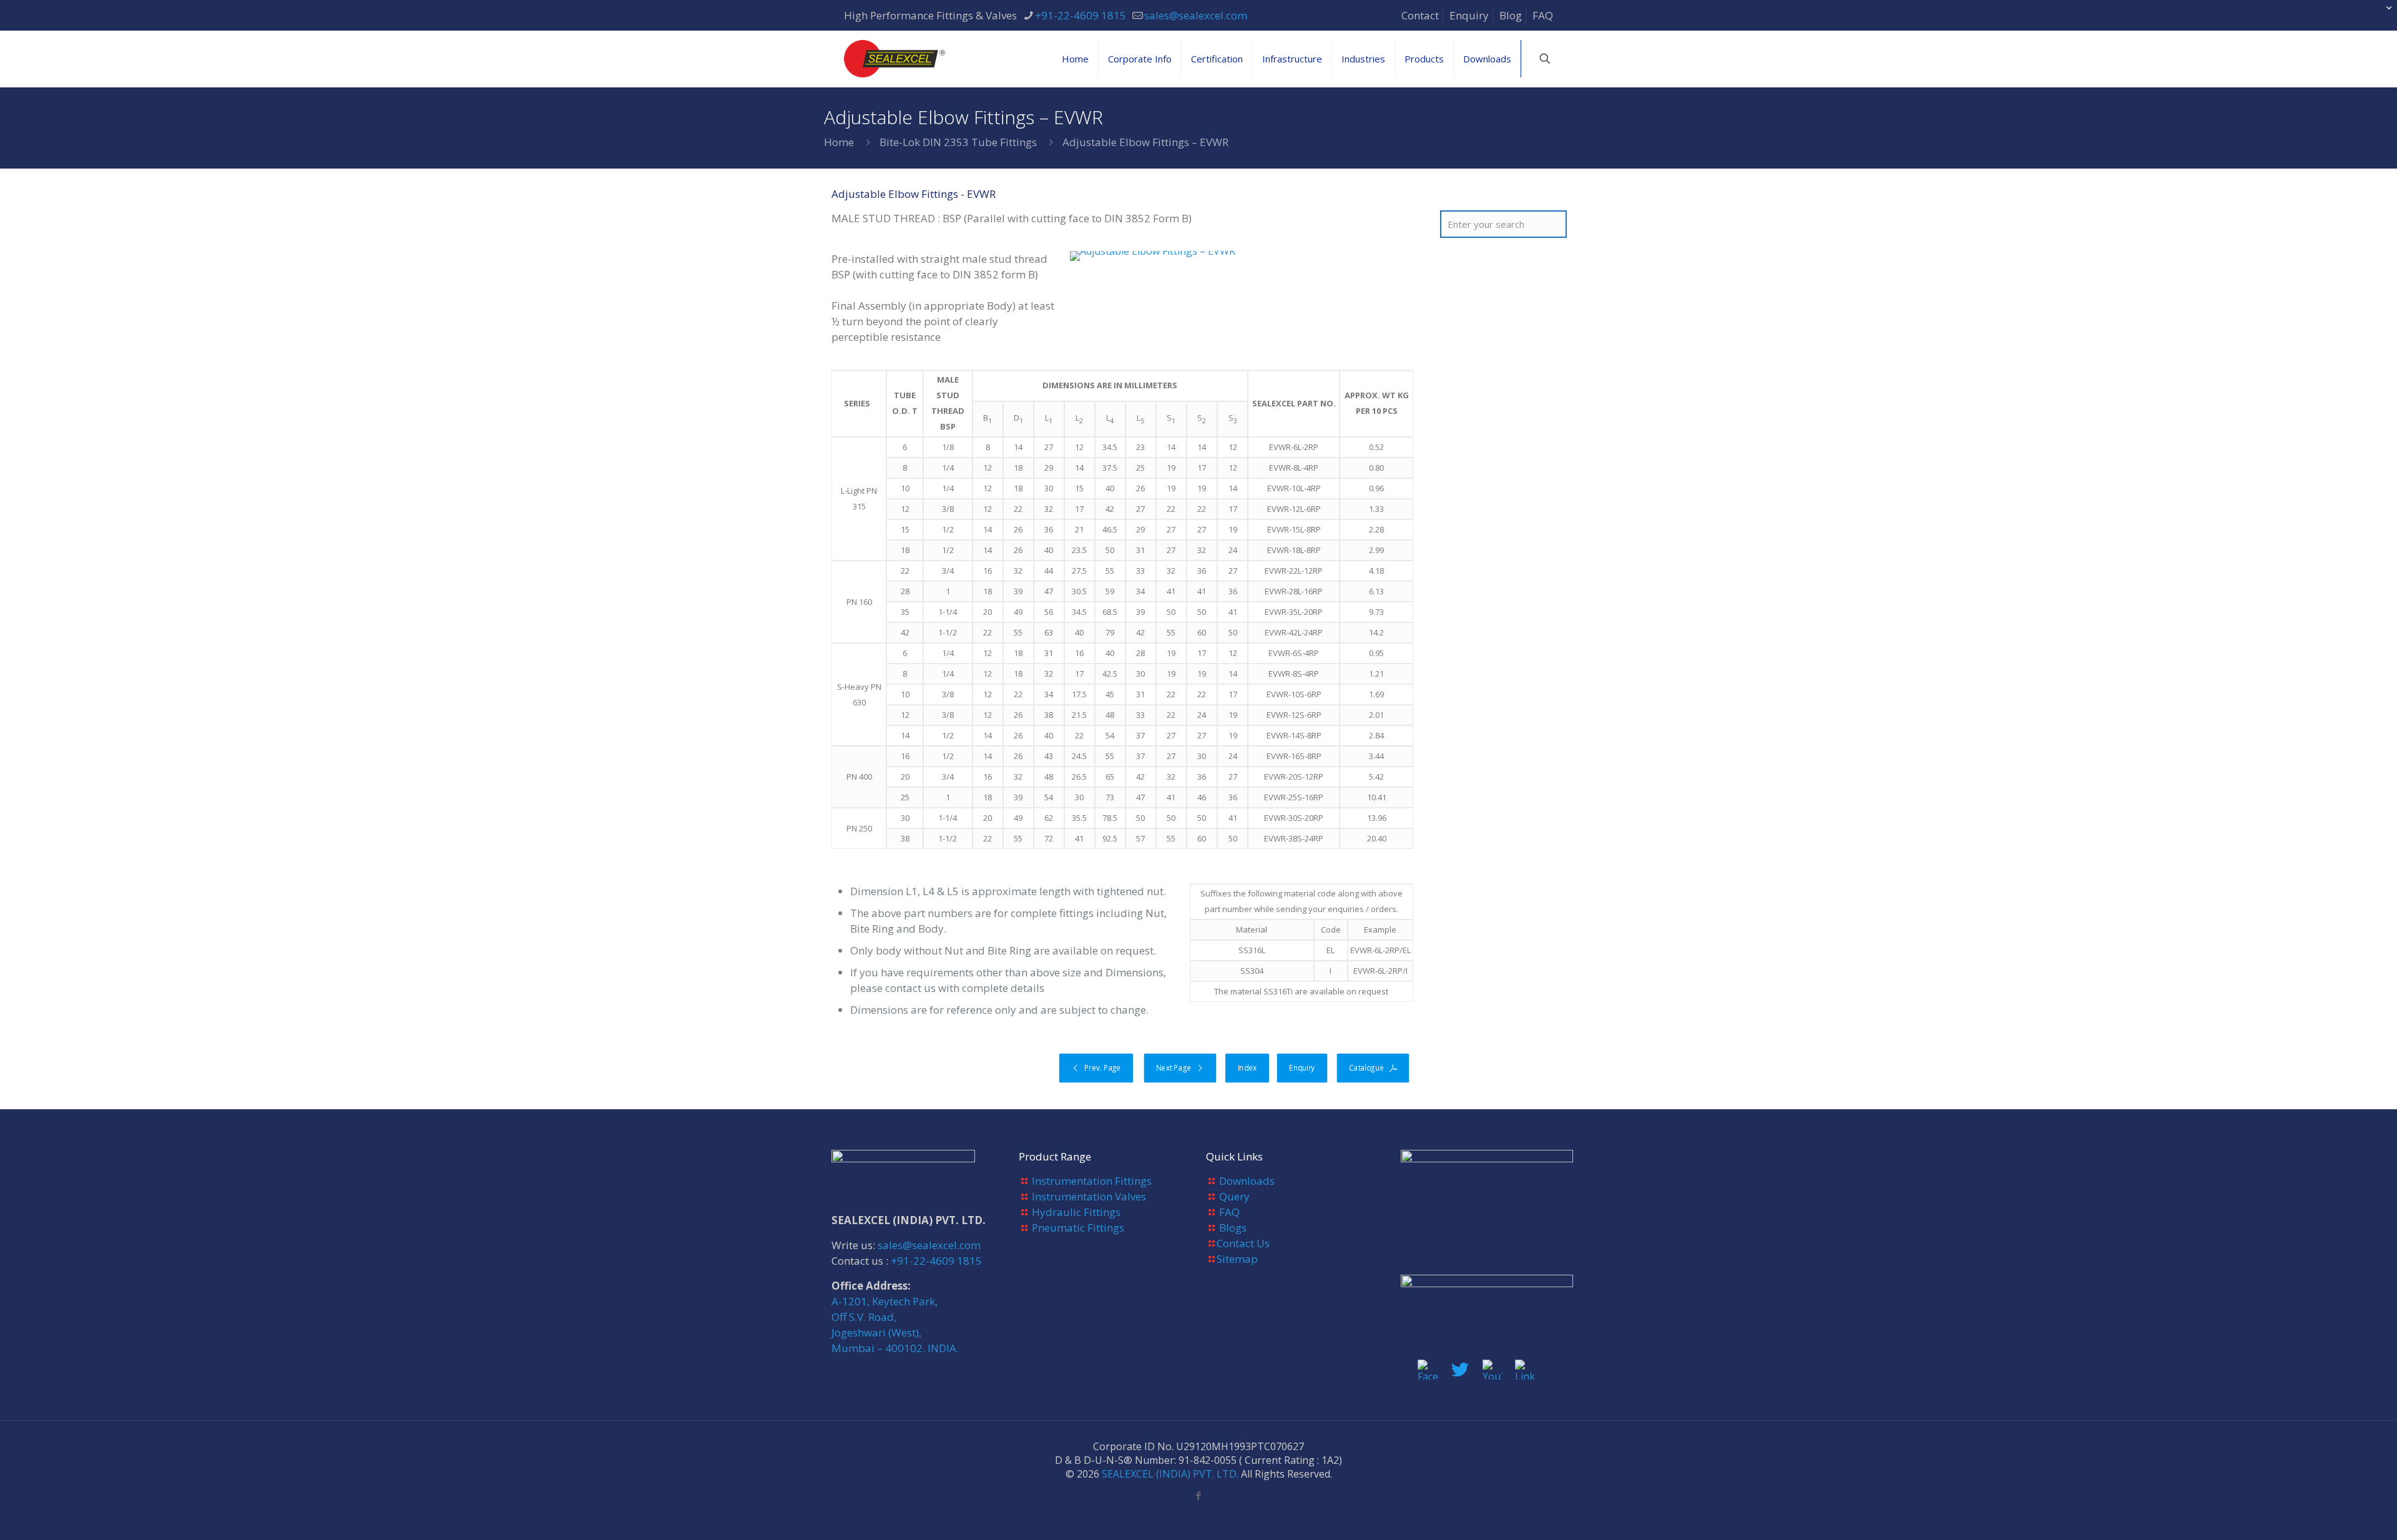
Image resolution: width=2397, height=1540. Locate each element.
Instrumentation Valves (1089, 1196)
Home (839, 142)
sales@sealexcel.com (1196, 15)
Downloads (1247, 1181)
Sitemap (1237, 1259)
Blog (1511, 15)
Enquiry (1469, 15)
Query (1234, 1196)
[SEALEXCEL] (895, 59)
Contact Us (1243, 1243)
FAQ (1543, 15)
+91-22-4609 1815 (1081, 15)
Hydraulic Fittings (1076, 1212)
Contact (1420, 15)
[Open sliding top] (2383, 14)
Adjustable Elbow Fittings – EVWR (1145, 142)
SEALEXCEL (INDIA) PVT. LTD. (1170, 1474)
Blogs (1233, 1228)
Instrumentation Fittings (1092, 1181)
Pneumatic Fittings (1078, 1228)
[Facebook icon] (1199, 1495)
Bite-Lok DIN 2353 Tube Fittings (958, 142)
